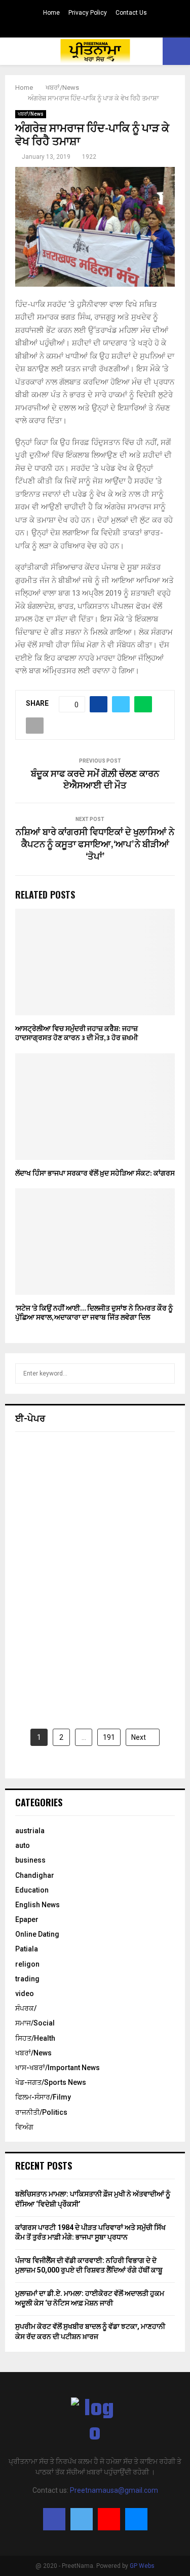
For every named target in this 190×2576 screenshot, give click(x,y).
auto (23, 1845)
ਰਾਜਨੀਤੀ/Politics (41, 2112)
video (25, 1994)
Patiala (27, 1949)
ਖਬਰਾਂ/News (31, 114)
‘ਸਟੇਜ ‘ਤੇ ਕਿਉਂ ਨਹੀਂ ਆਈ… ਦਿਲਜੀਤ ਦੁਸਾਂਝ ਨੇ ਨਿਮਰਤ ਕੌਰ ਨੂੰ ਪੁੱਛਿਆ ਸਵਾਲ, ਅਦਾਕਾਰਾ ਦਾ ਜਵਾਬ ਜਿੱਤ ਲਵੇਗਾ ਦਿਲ (94, 1313)
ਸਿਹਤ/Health (35, 2038)
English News (37, 1905)
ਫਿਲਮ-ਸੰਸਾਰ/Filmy (43, 2097)
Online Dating (37, 1934)
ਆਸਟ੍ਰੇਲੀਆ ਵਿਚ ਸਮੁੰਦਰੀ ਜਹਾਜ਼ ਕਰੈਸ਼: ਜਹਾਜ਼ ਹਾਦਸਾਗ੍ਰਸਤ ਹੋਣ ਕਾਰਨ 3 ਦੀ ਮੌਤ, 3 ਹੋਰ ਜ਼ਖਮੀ (77, 1033)
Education (32, 1890)
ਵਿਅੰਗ (24, 2127)
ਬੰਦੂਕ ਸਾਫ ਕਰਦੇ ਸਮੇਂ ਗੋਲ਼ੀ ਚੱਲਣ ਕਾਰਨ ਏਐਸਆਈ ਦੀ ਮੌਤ (95, 780)
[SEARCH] (164, 1373)
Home (51, 13)
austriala (30, 1831)
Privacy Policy (88, 13)
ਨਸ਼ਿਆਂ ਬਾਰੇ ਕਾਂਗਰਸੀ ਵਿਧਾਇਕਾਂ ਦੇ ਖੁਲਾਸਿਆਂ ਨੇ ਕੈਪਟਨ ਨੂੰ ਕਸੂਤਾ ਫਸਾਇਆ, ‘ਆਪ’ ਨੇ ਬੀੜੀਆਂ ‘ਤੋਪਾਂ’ (95, 845)
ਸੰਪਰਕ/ (26, 2008)
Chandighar (35, 1875)
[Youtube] (109, 2519)
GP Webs (142, 2566)
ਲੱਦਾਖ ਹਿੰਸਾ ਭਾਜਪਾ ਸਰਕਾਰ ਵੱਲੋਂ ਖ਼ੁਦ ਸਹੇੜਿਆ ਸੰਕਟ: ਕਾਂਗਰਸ (95, 1173)
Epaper (27, 1919)
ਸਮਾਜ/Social (35, 2023)
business (30, 1860)
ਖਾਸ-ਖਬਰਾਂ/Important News (58, 2068)
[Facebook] (54, 2519)
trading (27, 1979)
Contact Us (131, 13)
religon (27, 1964)
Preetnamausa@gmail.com (114, 2490)
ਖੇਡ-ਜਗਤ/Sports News (51, 2082)
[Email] (136, 2519)
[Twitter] (82, 2519)
